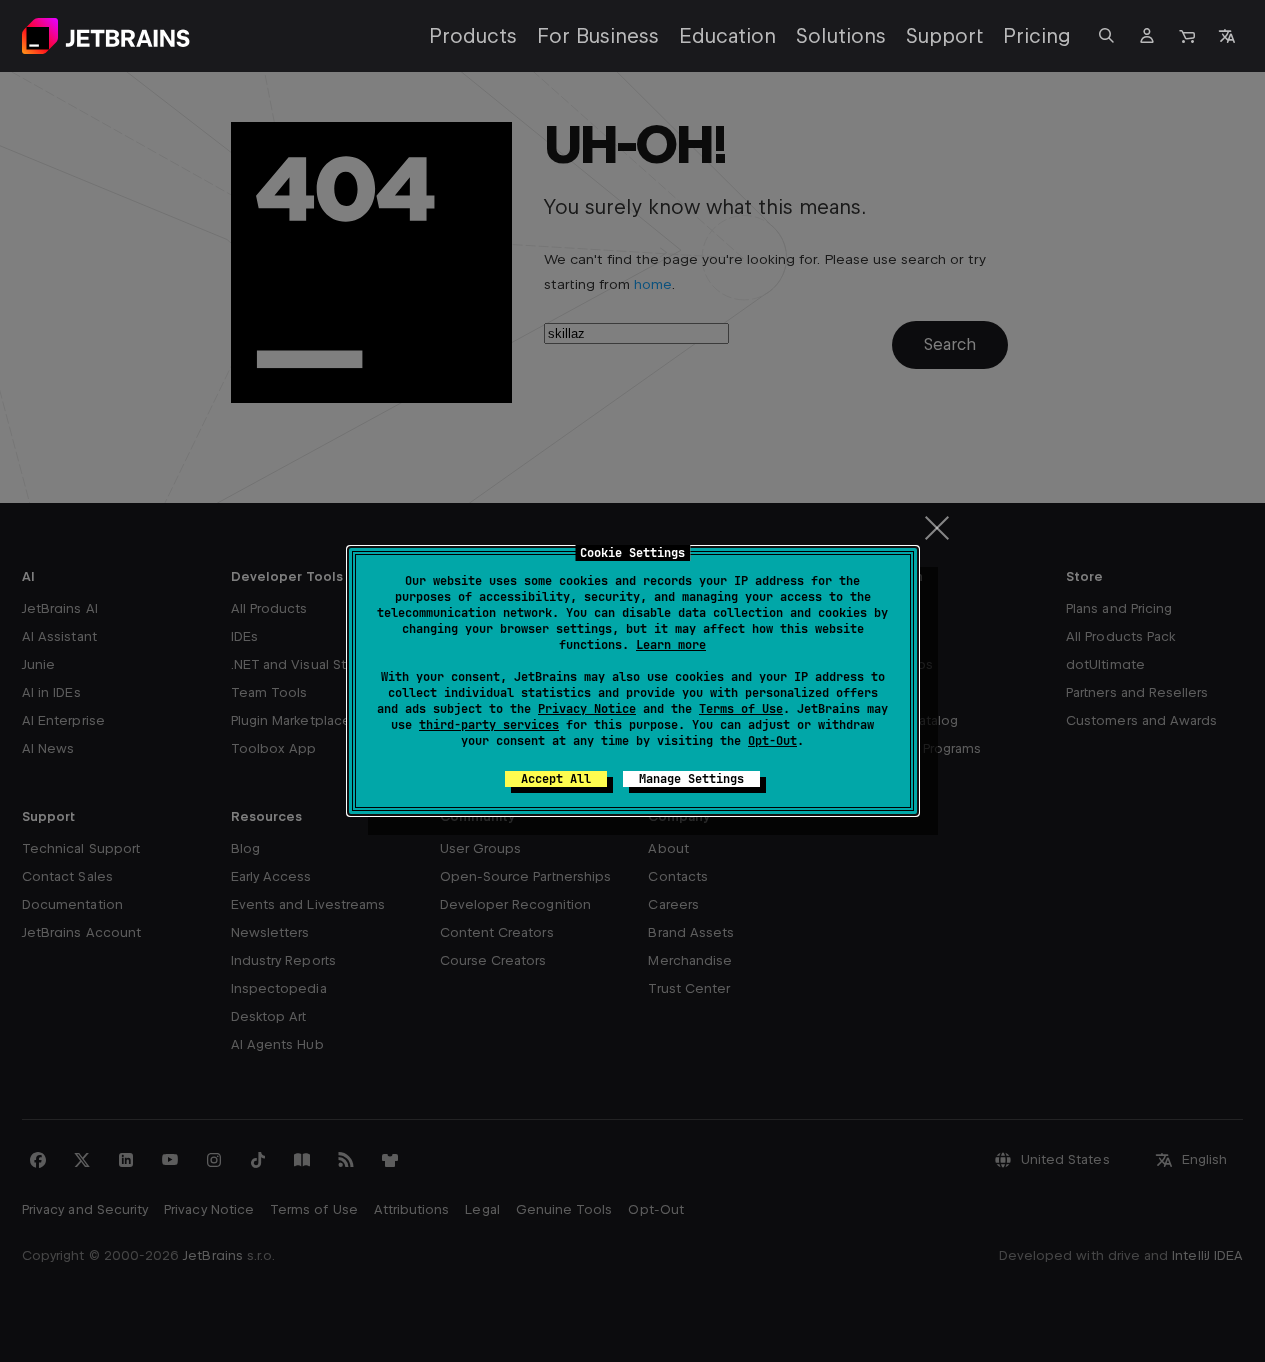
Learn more (671, 645)
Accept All (556, 779)
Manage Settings (691, 779)
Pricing (1037, 36)
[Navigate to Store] (1187, 36)
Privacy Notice (587, 709)
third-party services (489, 725)
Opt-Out (772, 741)
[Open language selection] (1227, 36)
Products (473, 36)
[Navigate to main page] (106, 36)
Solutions (841, 36)
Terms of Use (741, 709)
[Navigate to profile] (1147, 36)
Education (727, 36)
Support (944, 36)
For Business (598, 36)
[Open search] (1107, 36)
